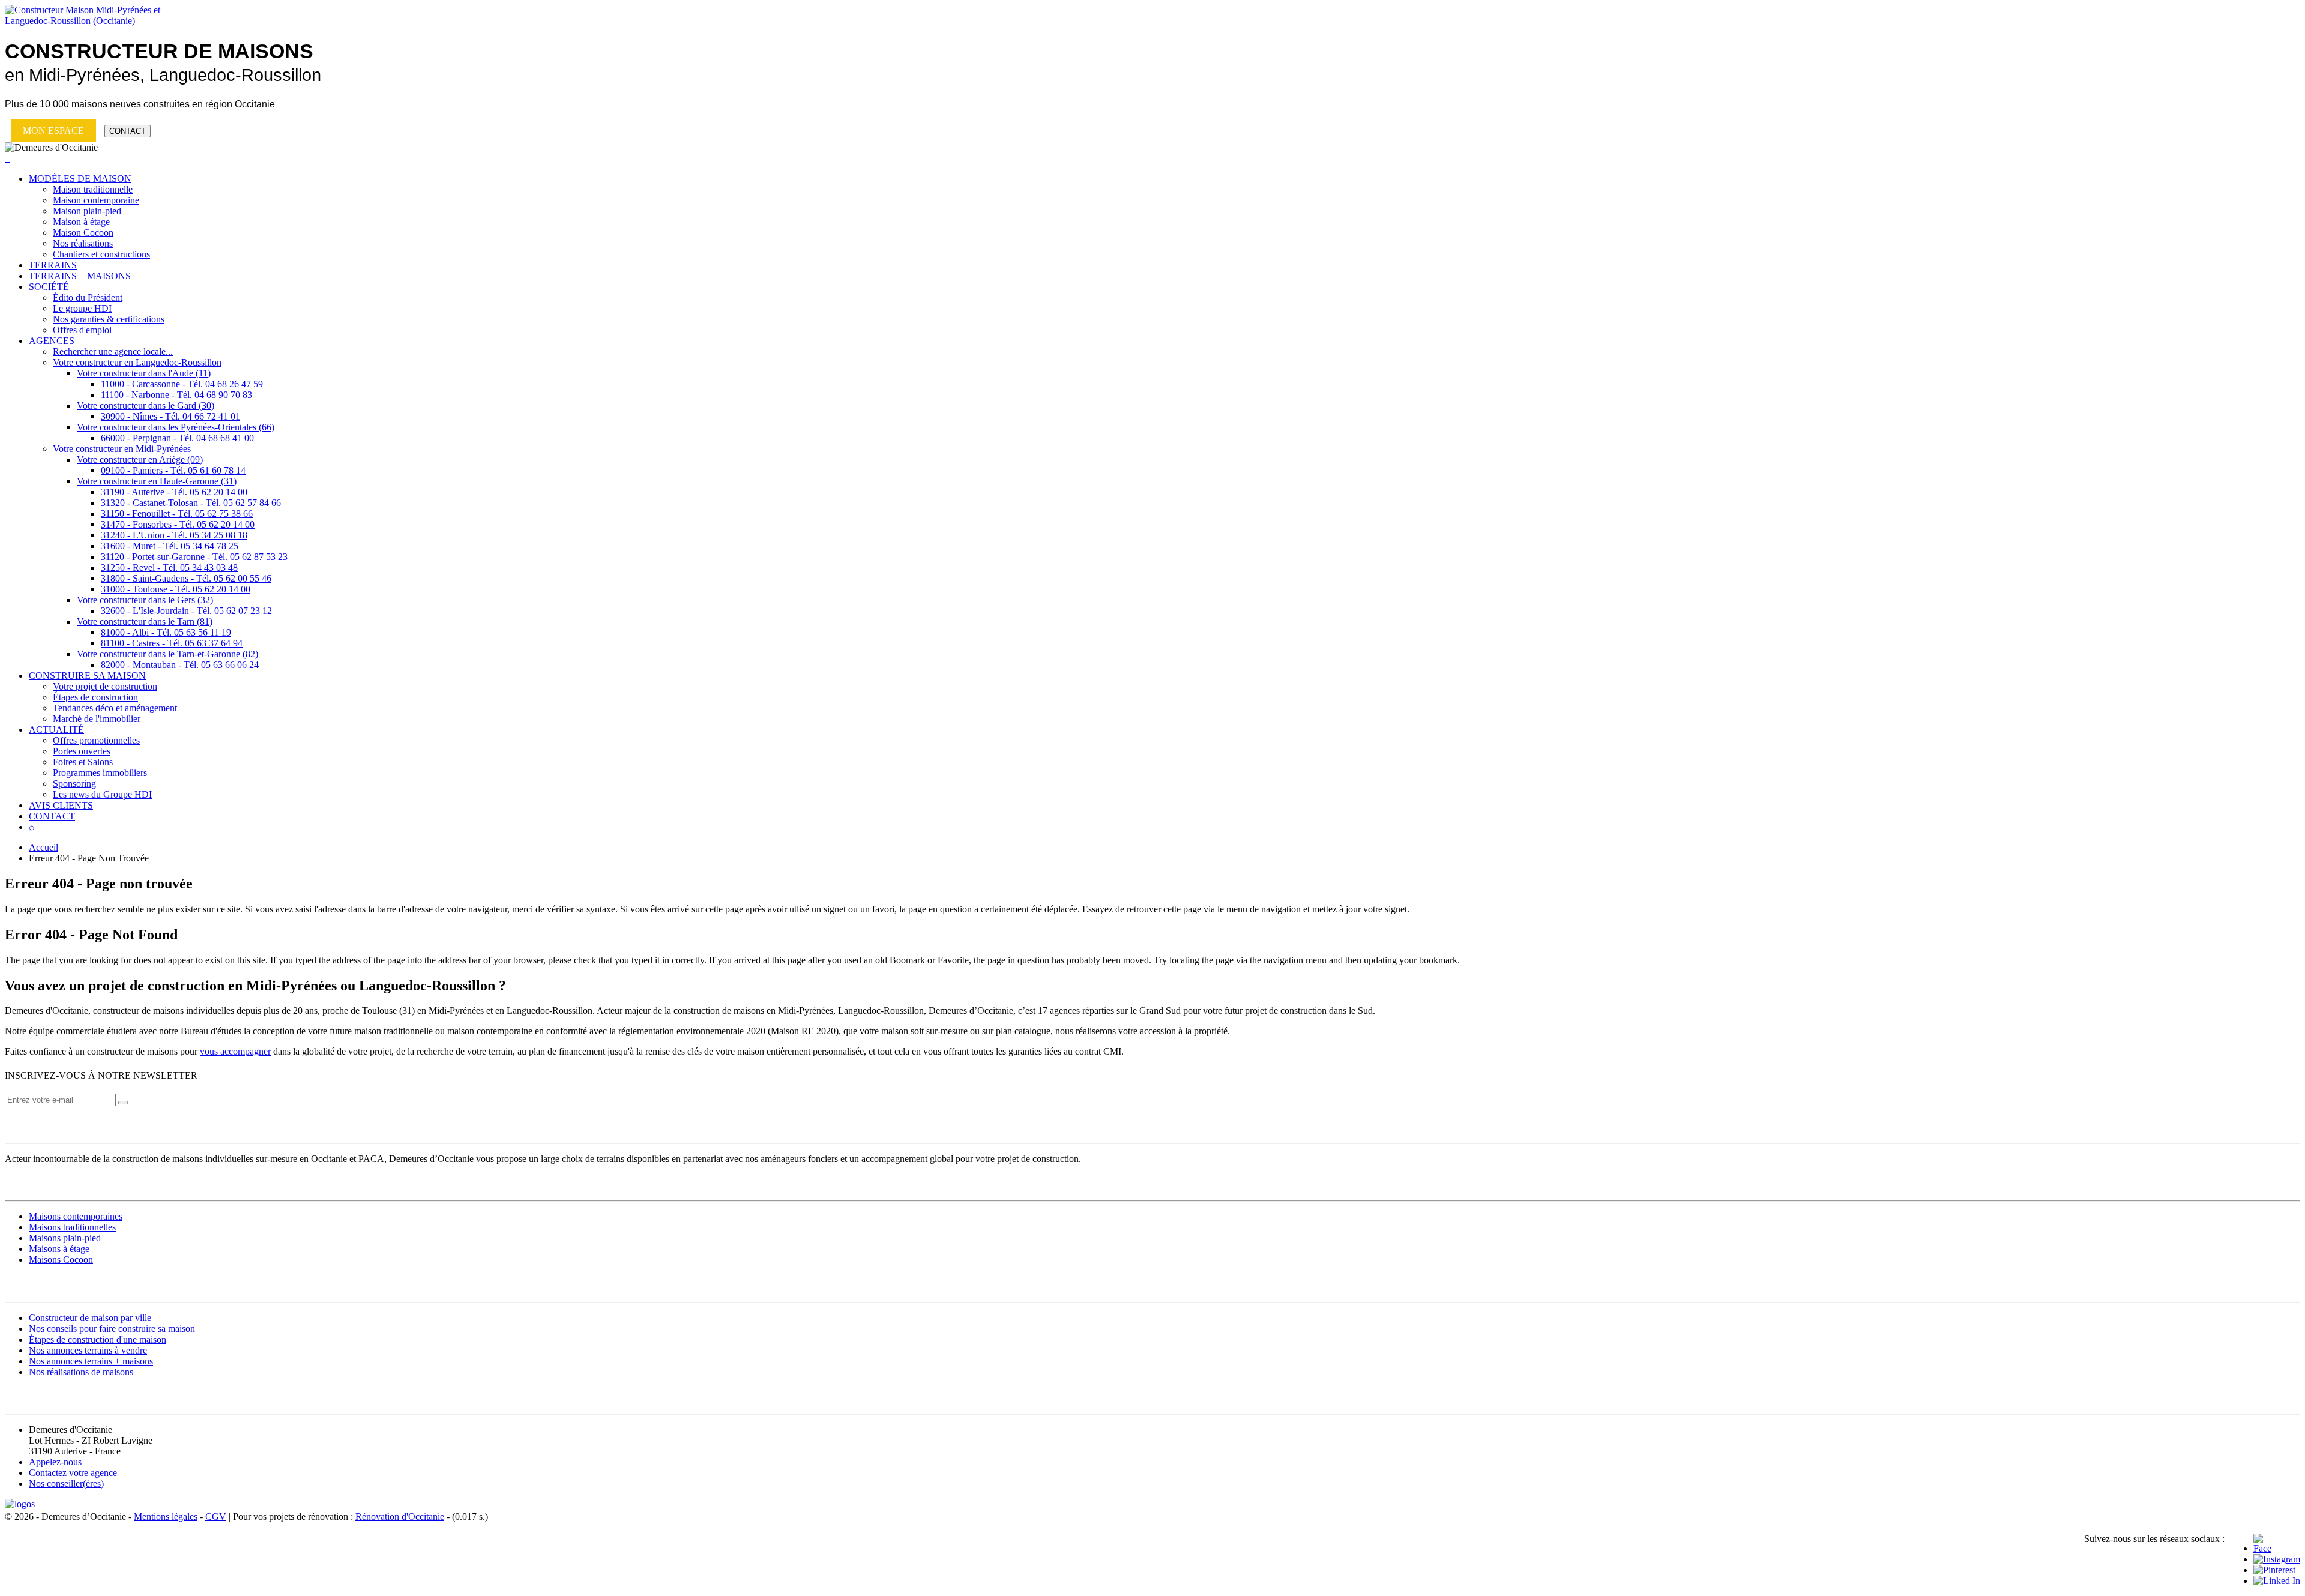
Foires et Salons (83, 762)
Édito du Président (88, 297)
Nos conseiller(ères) (66, 1483)
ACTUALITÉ (56, 730)
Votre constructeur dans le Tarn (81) (145, 622)
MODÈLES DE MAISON (80, 179)
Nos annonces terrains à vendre (88, 1350)
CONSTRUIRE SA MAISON (87, 676)
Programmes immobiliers (100, 773)
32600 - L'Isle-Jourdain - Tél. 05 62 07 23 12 (186, 611)
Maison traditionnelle (93, 189)
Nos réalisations (83, 243)
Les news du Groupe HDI (102, 794)
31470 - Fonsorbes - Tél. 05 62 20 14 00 (178, 524)
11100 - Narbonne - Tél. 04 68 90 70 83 (176, 395)
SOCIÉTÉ (49, 287)
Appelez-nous (55, 1462)
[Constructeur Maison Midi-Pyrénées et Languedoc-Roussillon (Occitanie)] (91, 21)
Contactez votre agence (73, 1473)
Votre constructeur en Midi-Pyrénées (122, 449)
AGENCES (52, 341)
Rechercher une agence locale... (113, 351)
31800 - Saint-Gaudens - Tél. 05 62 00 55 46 (186, 578)
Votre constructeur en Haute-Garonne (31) (157, 481)
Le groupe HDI (82, 308)
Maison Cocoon (83, 233)
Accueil (44, 847)
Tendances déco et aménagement (115, 708)
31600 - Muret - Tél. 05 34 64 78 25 (170, 546)
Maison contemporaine (96, 200)
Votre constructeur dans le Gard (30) (146, 405)
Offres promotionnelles (96, 740)
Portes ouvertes (82, 751)
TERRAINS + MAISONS (80, 276)
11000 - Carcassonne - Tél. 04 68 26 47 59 (182, 384)
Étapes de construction (95, 697)
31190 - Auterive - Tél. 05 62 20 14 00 (174, 492)
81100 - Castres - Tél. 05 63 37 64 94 (172, 643)
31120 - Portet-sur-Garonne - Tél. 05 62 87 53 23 (194, 557)
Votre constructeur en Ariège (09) (140, 459)
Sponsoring (74, 784)
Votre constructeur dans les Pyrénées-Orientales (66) (176, 427)
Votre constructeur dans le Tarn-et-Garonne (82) (167, 654)
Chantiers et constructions (101, 254)
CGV (216, 1516)
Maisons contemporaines (76, 1216)
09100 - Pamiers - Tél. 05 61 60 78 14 (173, 470)
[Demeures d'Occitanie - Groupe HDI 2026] (20, 1504)
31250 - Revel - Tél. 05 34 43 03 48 (169, 568)
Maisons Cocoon (61, 1260)
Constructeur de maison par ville (90, 1318)
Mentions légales (166, 1516)
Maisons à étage (59, 1249)
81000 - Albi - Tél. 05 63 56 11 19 (166, 632)
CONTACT (128, 131)
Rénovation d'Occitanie (400, 1516)
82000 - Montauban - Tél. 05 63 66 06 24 (180, 665)
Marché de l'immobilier (97, 719)
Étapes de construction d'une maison (98, 1339)
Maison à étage (81, 222)
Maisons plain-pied (65, 1238)
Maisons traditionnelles (72, 1227)
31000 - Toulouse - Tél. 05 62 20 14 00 (176, 589)
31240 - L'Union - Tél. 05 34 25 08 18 (174, 535)
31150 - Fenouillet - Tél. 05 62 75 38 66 (177, 513)
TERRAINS (53, 265)
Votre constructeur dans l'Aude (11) (144, 373)
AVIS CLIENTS (61, 805)
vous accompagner (235, 1051)
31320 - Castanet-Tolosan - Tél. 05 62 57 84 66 (191, 503)
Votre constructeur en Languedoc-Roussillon (137, 362)
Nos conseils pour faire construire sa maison (112, 1329)
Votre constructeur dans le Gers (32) (145, 600)
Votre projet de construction (105, 686)
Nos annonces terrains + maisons (91, 1361)
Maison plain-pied (87, 211)
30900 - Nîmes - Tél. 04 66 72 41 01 (170, 416)
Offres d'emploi (82, 330)
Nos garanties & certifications (109, 319)
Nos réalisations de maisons (81, 1372)
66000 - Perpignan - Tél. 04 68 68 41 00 (177, 438)
